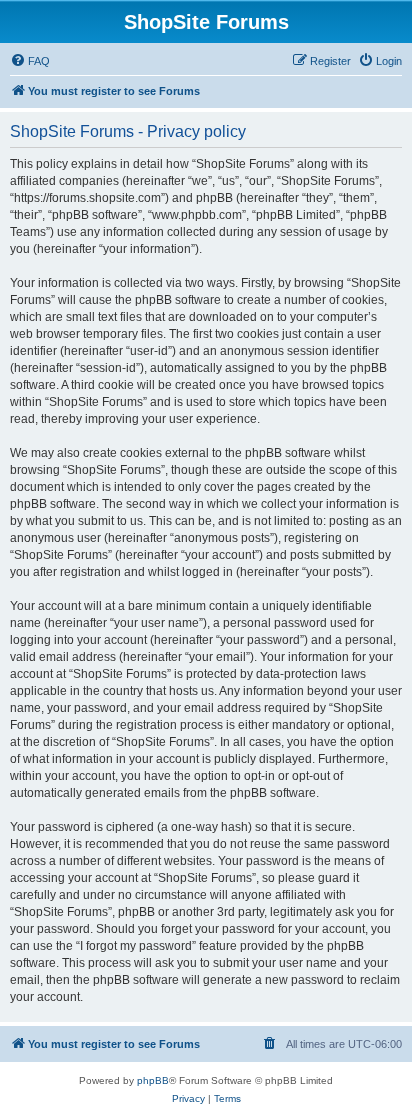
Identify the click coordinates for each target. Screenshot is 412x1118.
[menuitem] (30, 61)
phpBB (153, 1080)
